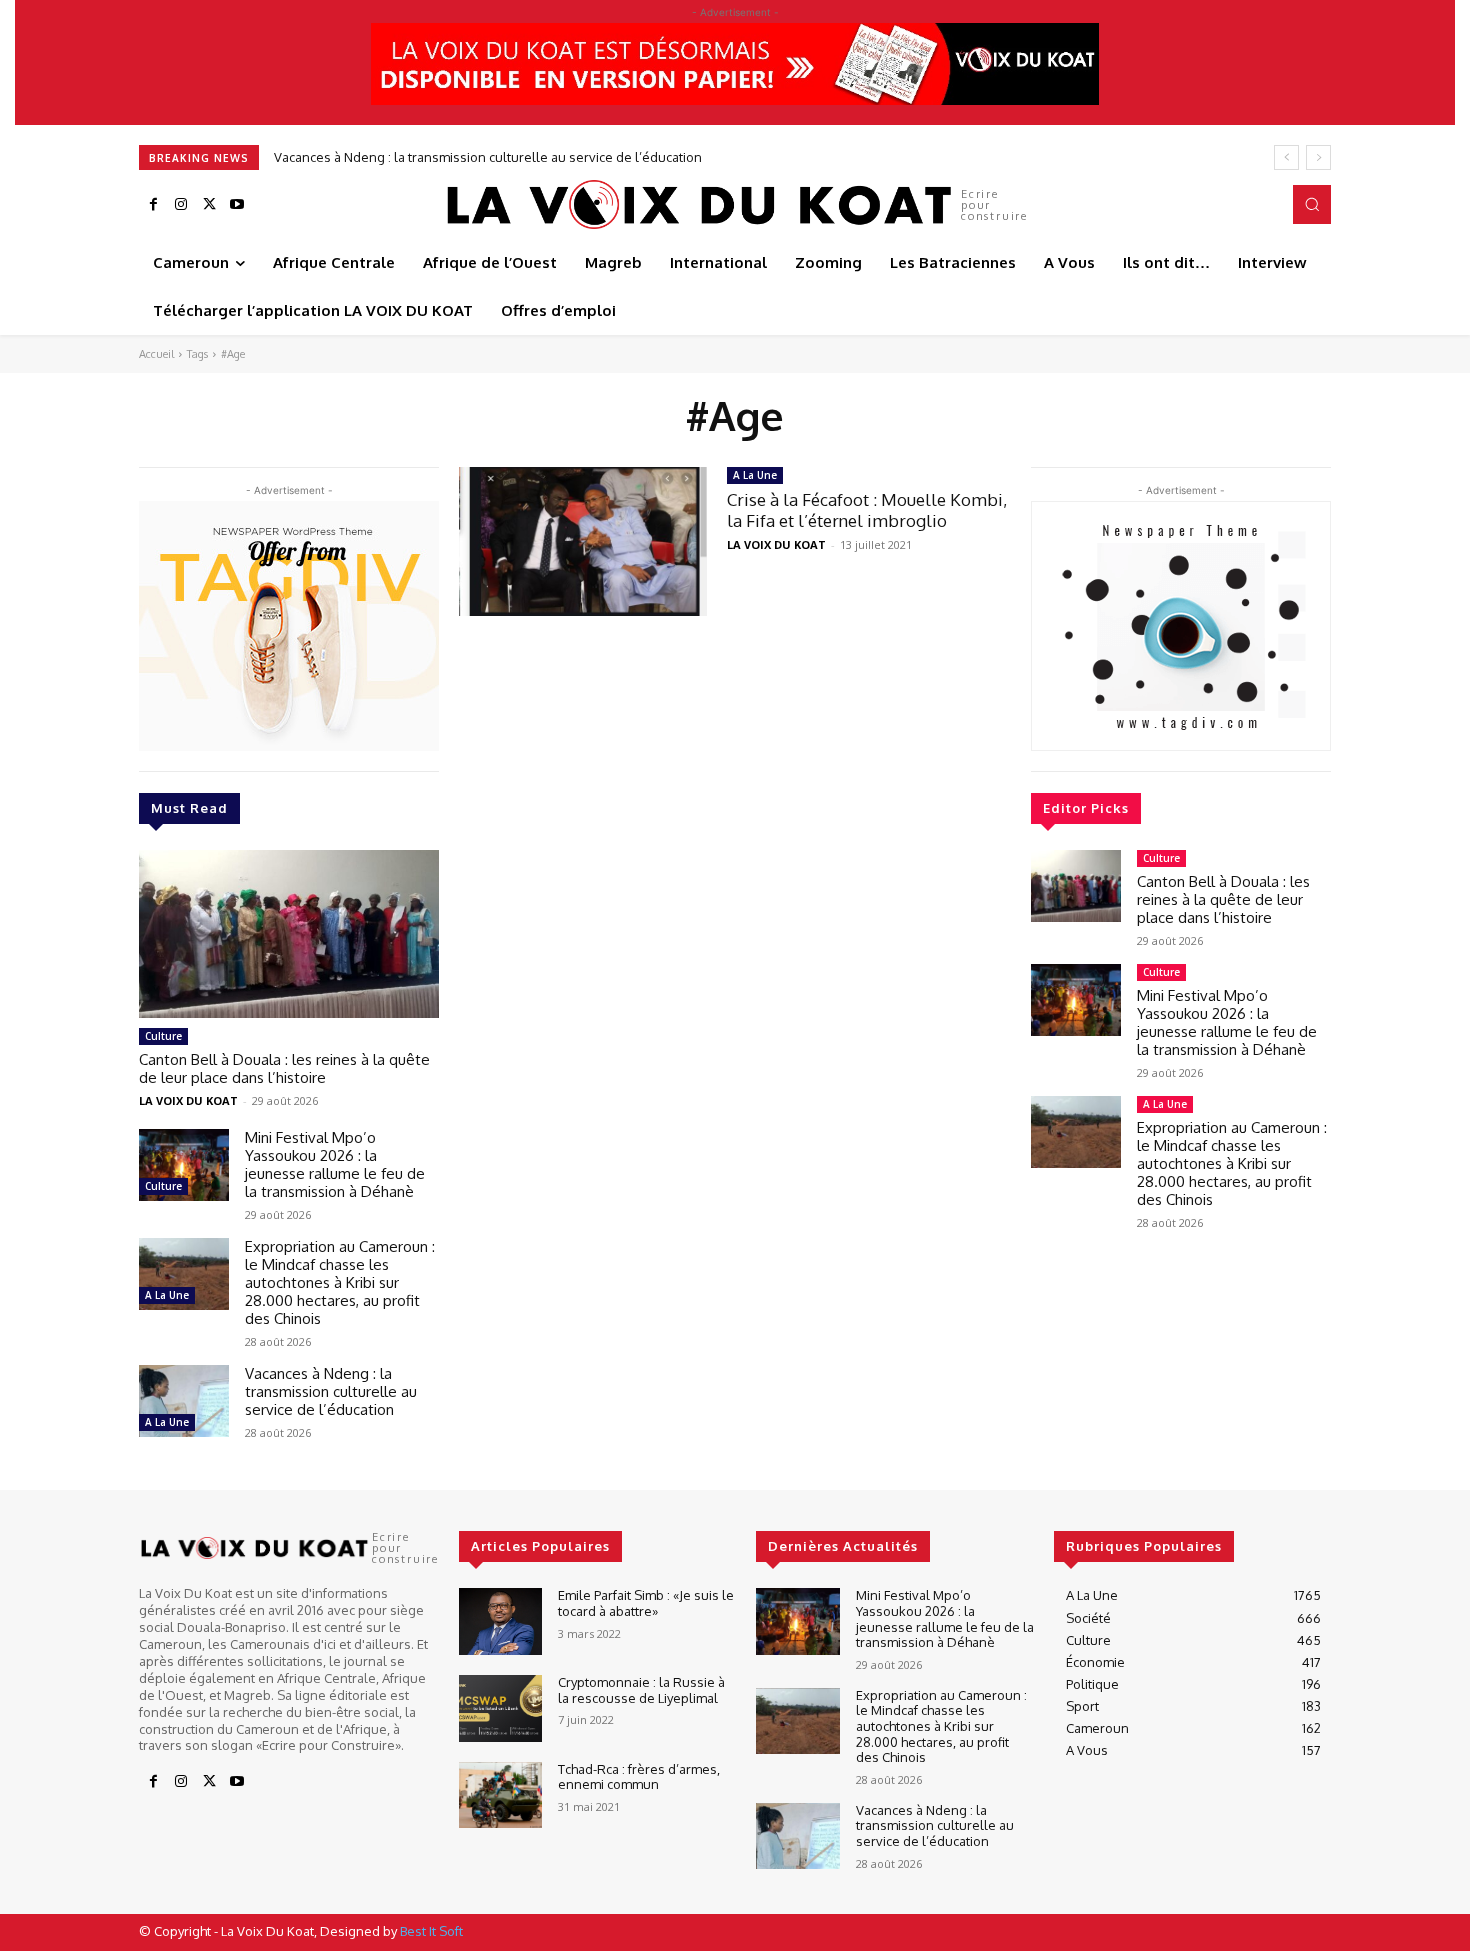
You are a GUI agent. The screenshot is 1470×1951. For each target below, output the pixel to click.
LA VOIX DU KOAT (188, 1100)
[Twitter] (209, 205)
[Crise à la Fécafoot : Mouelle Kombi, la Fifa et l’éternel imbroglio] (583, 541)
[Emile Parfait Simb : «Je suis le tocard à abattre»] (500, 1621)
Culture (163, 1036)
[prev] (1286, 157)
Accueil (156, 354)
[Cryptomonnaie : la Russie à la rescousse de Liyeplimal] (500, 1708)
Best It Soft (431, 1931)
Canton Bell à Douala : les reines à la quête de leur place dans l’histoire (284, 1068)
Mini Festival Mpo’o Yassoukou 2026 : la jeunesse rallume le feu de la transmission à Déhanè (335, 1164)
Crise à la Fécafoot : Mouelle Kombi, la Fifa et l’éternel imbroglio (867, 509)
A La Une (167, 1295)
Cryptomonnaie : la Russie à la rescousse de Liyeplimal (641, 1690)
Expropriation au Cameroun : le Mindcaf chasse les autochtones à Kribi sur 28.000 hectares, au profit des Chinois (340, 1282)
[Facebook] (153, 205)
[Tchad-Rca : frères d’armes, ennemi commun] (500, 1795)
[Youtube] (237, 205)
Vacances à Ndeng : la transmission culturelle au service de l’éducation (488, 157)
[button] (1312, 204)
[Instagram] (181, 205)
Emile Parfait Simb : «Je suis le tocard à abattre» (646, 1603)
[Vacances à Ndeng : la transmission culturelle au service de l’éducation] (184, 1401)
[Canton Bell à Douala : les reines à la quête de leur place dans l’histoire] (289, 934)
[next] (1318, 157)
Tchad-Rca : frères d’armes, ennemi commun (639, 1777)
